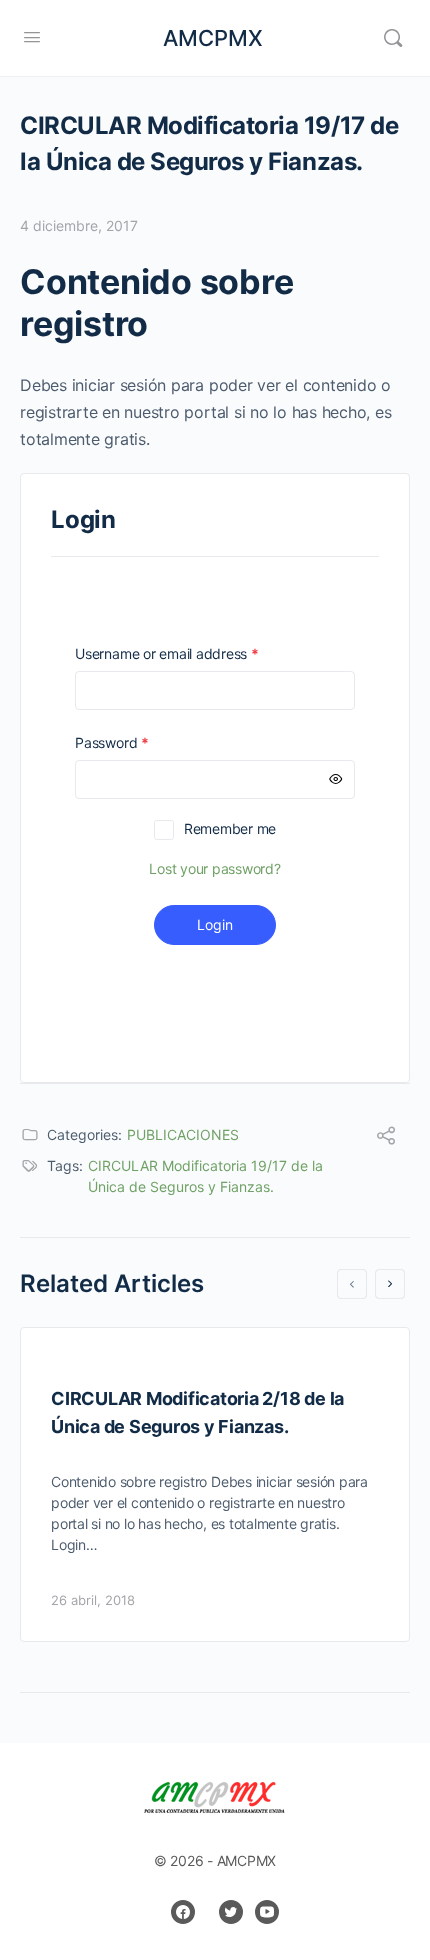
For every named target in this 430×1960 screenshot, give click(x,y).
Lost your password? (214, 868)
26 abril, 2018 (93, 1600)
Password (140, 742)
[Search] (393, 38)
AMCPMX (213, 38)
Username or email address (195, 653)
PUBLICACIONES (183, 1134)
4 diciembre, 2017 (79, 225)
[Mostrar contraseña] (336, 779)
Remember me (230, 828)
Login (215, 924)
